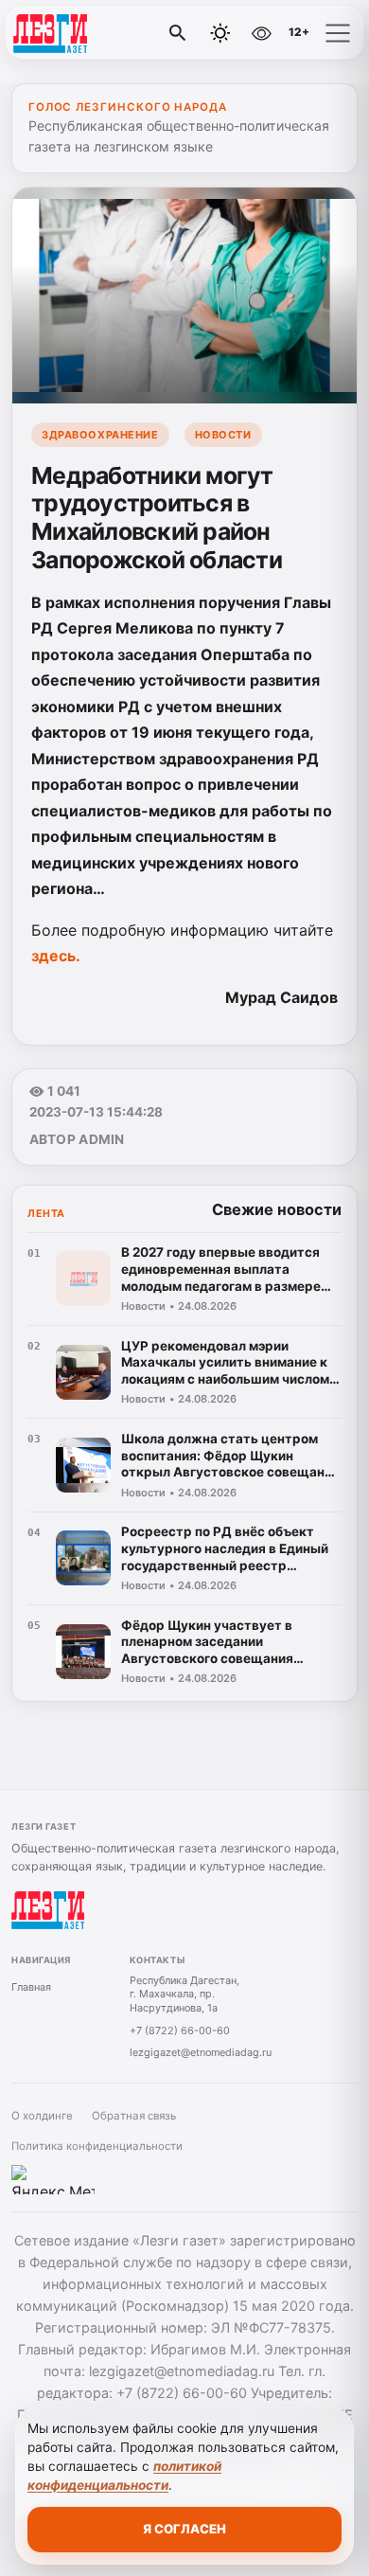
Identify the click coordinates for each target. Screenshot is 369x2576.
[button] (338, 33)
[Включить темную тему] (220, 33)
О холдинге (42, 2116)
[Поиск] (178, 33)
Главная (31, 1987)
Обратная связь (134, 2116)
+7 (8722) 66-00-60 (180, 2030)
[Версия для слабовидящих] (261, 33)
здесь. (56, 956)
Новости (223, 435)
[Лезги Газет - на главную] (93, 33)
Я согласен (184, 2529)
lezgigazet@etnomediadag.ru (201, 2052)
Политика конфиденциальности (97, 2146)
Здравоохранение (100, 435)
